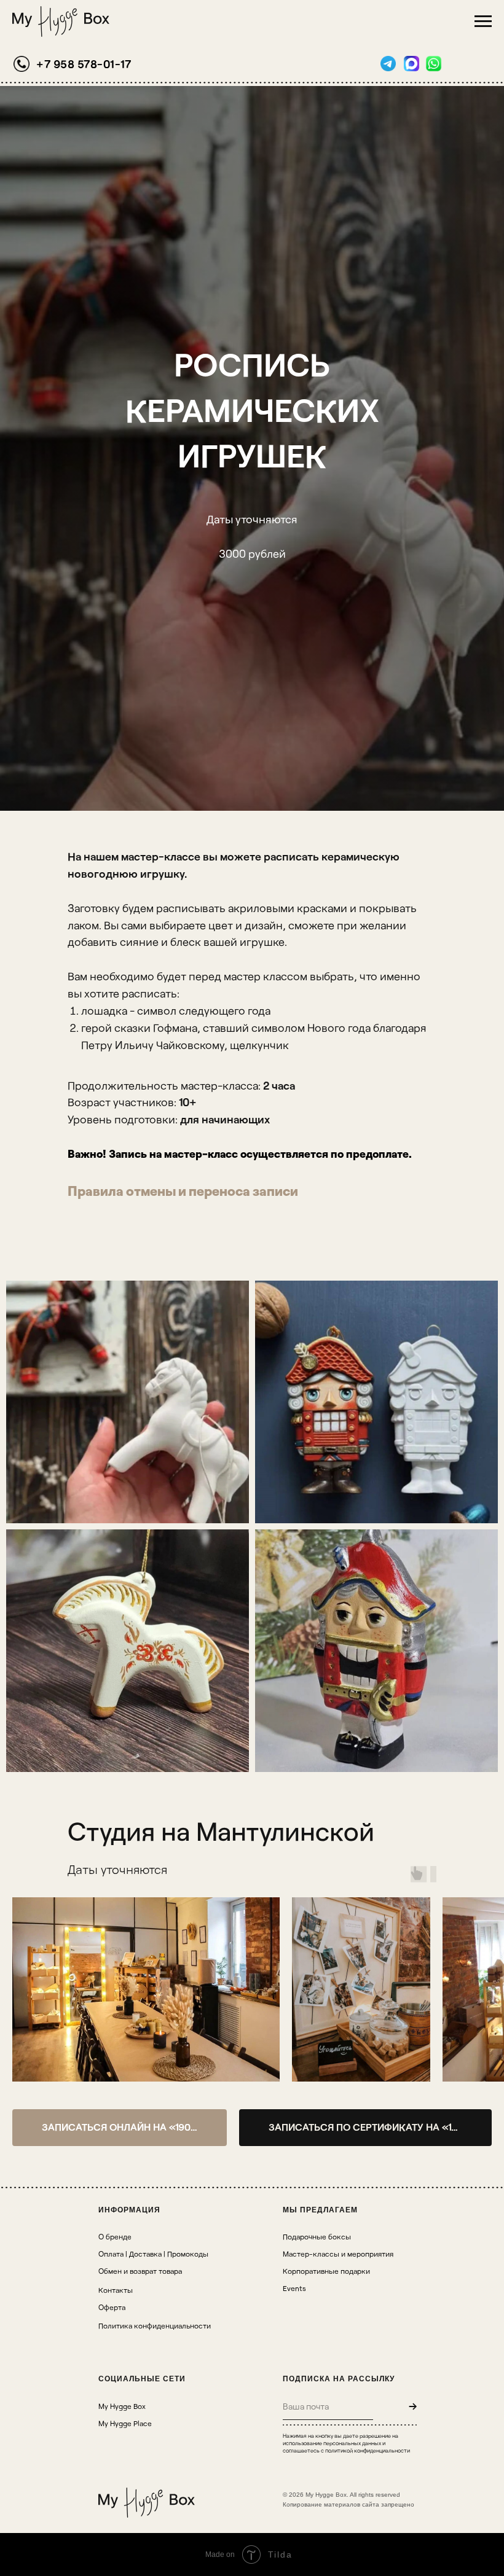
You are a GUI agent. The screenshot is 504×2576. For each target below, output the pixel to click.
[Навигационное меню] (483, 21)
